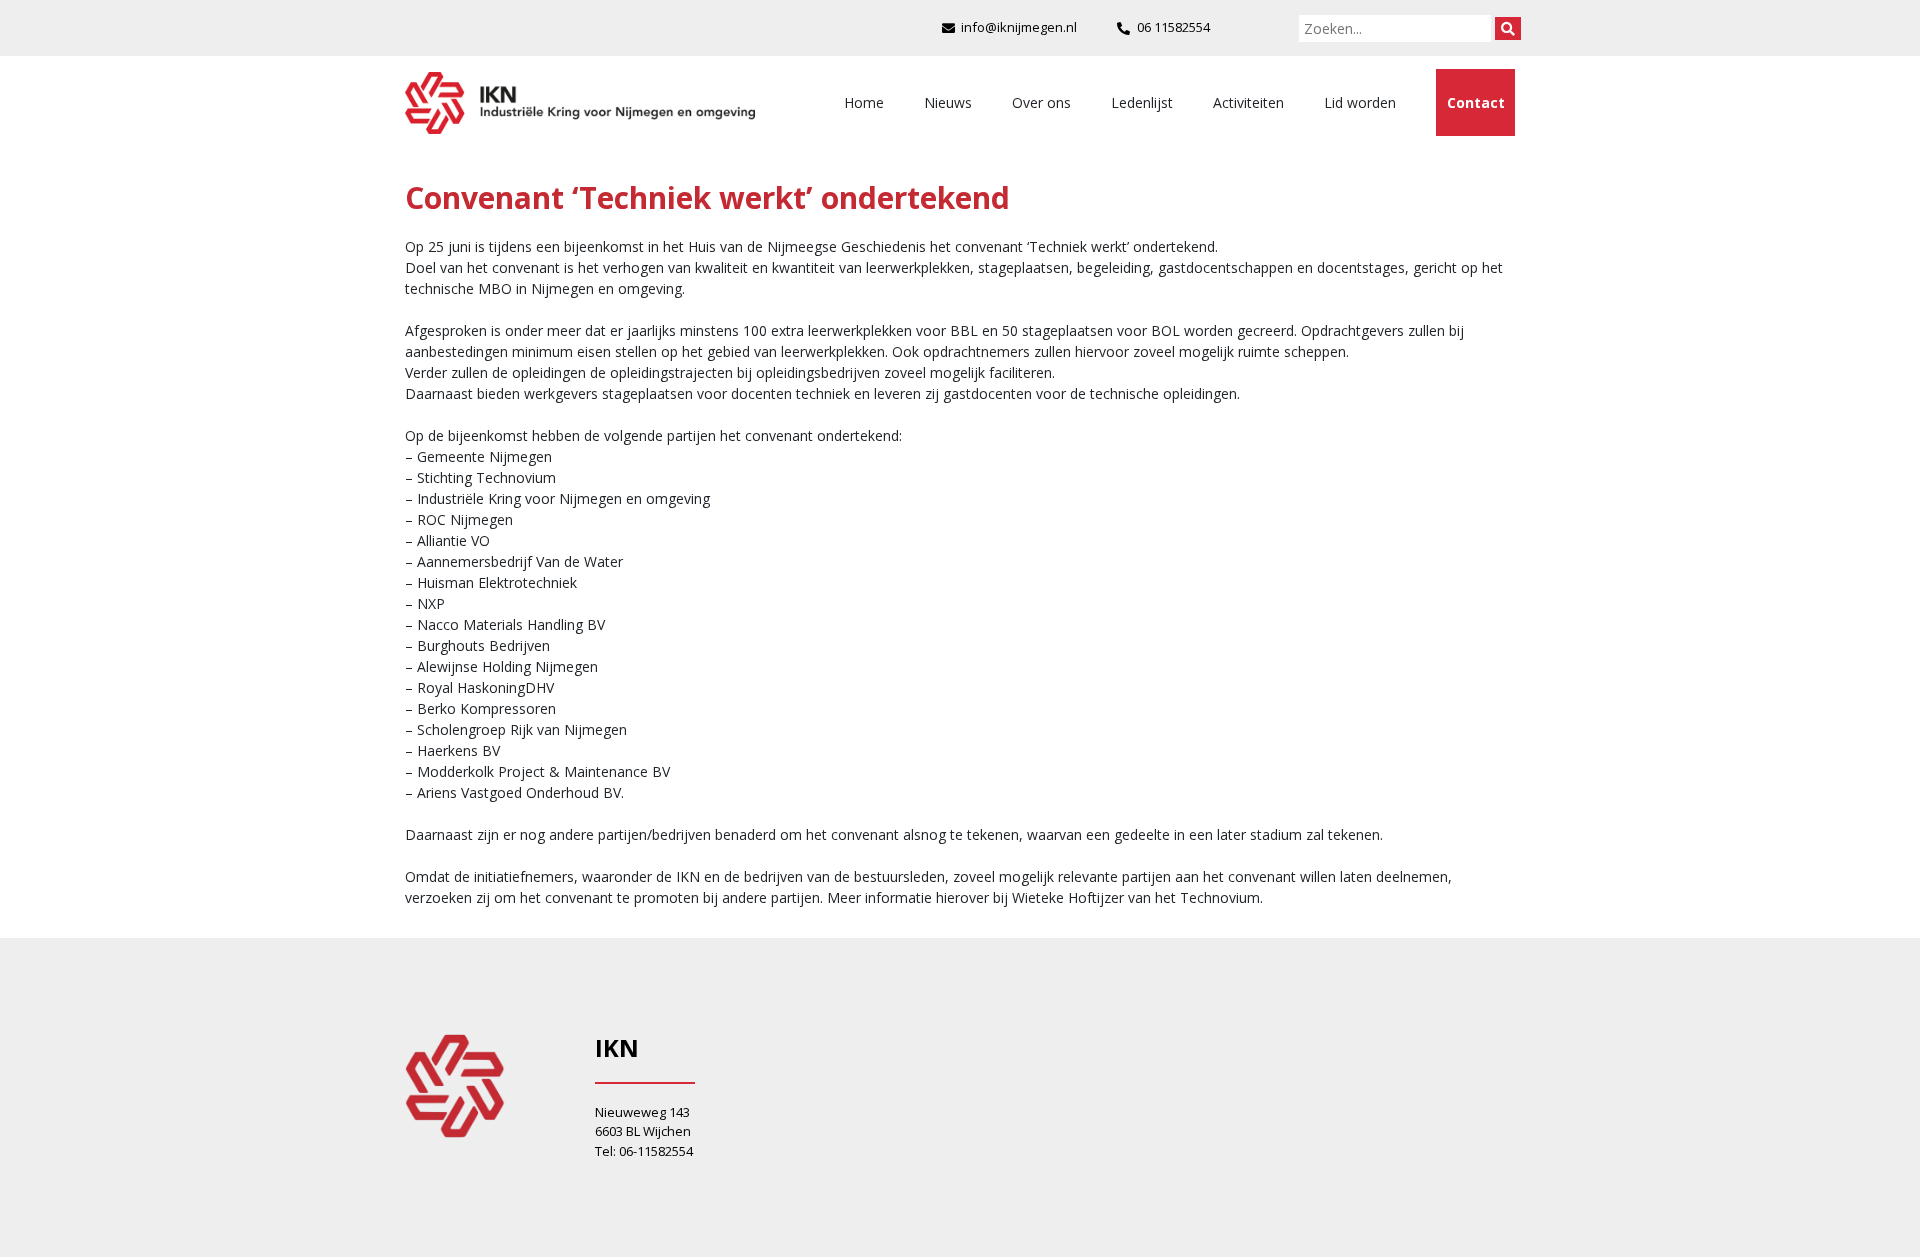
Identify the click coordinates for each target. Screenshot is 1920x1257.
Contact (1476, 102)
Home (864, 102)
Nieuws (948, 102)
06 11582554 (1173, 27)
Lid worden (1360, 102)
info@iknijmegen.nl (1019, 27)
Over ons (1041, 102)
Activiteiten (1248, 102)
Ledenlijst (1142, 102)
